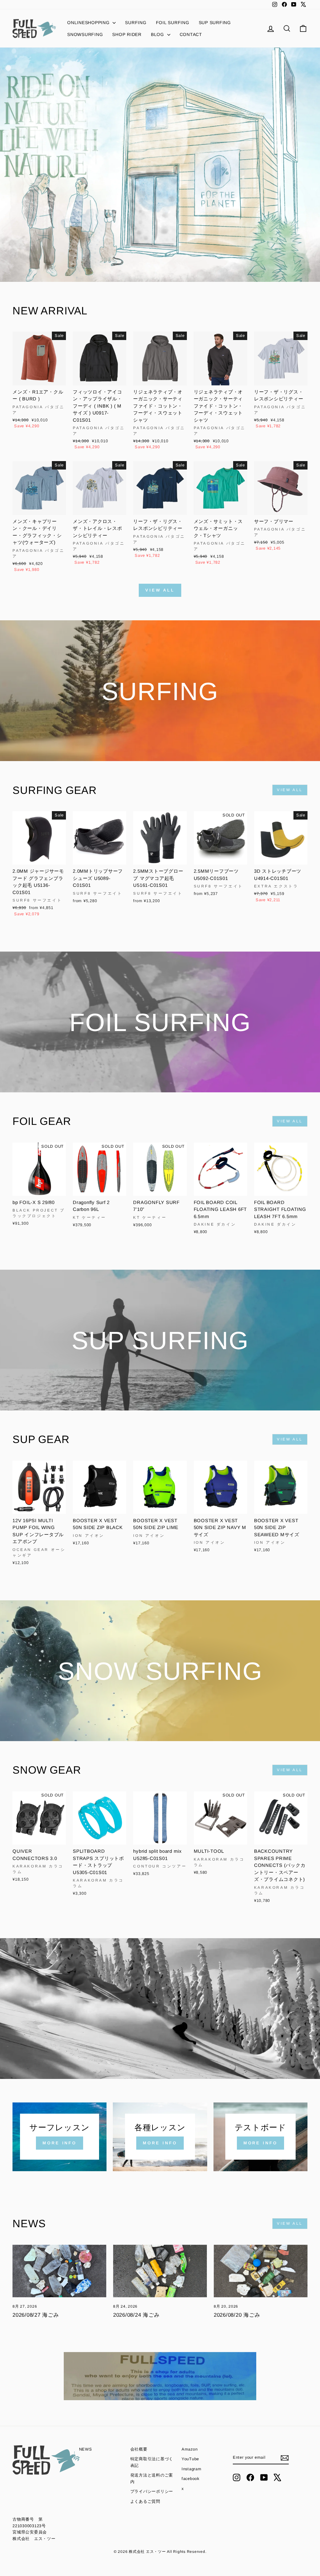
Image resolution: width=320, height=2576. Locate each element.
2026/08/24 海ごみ (136, 2315)
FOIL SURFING (173, 23)
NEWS (86, 2449)
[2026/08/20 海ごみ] (261, 2271)
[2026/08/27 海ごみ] (59, 2271)
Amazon (190, 2449)
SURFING (136, 23)
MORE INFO (60, 2143)
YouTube (190, 2459)
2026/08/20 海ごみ (237, 2315)
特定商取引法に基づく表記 (152, 2462)
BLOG (158, 34)
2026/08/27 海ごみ (36, 2315)
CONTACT (191, 34)
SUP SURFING (215, 23)
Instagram (192, 2469)
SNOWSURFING (85, 34)
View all (160, 590)
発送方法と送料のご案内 (152, 2478)
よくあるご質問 (145, 2501)
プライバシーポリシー (152, 2491)
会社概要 (139, 2449)
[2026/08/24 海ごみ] (160, 2271)
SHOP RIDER (127, 34)
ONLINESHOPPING (89, 23)
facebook (190, 2479)
